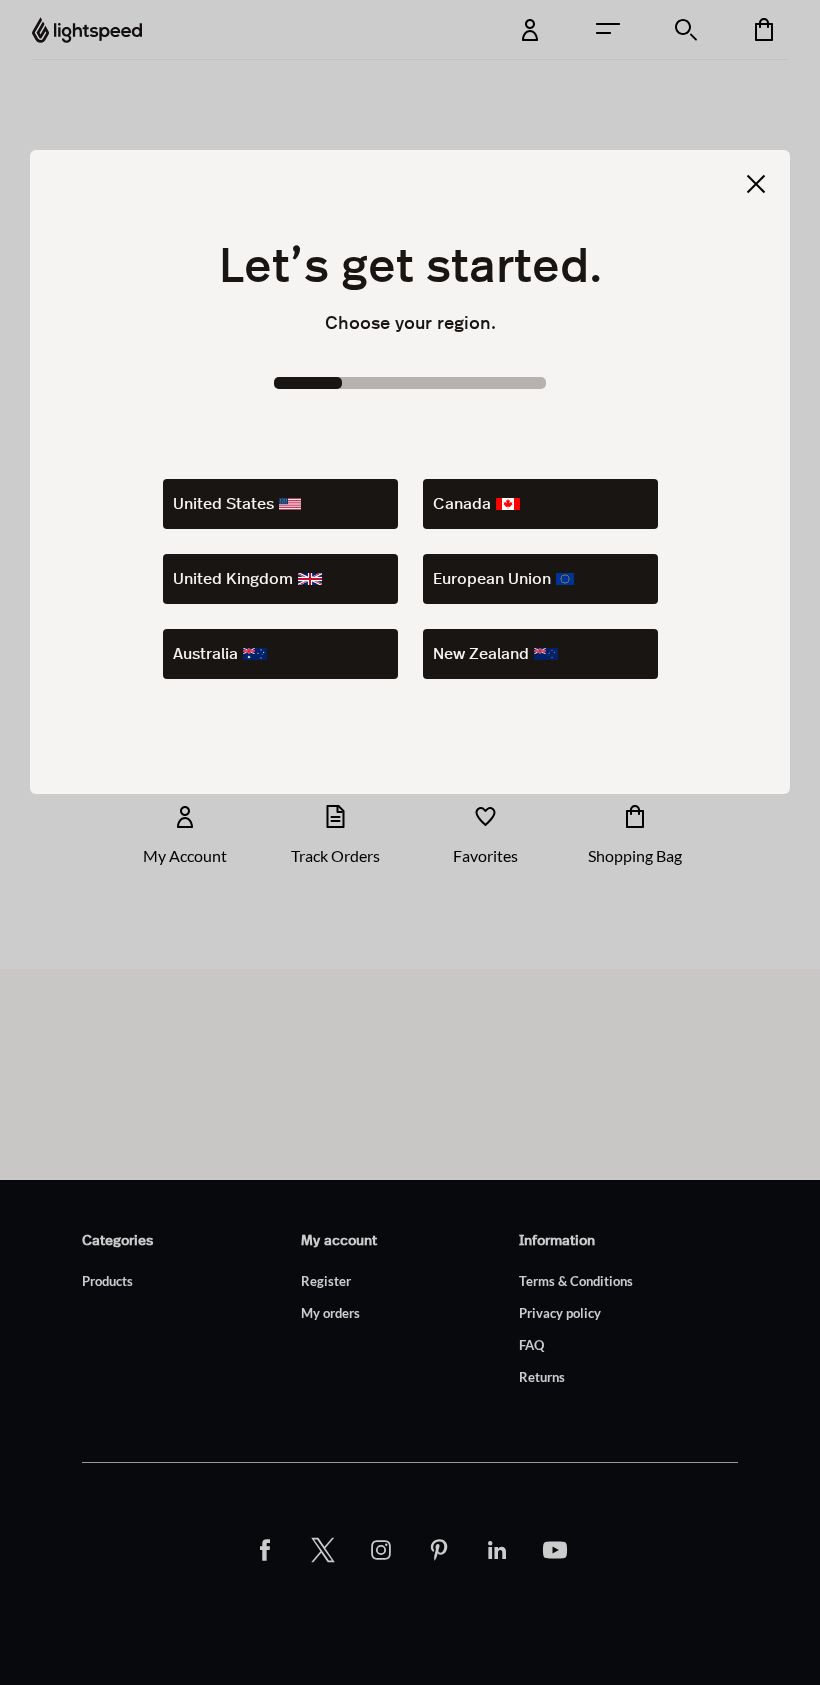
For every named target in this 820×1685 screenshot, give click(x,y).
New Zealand (481, 654)
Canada (462, 504)
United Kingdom (233, 579)
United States (223, 504)
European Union (492, 579)
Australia (205, 654)
